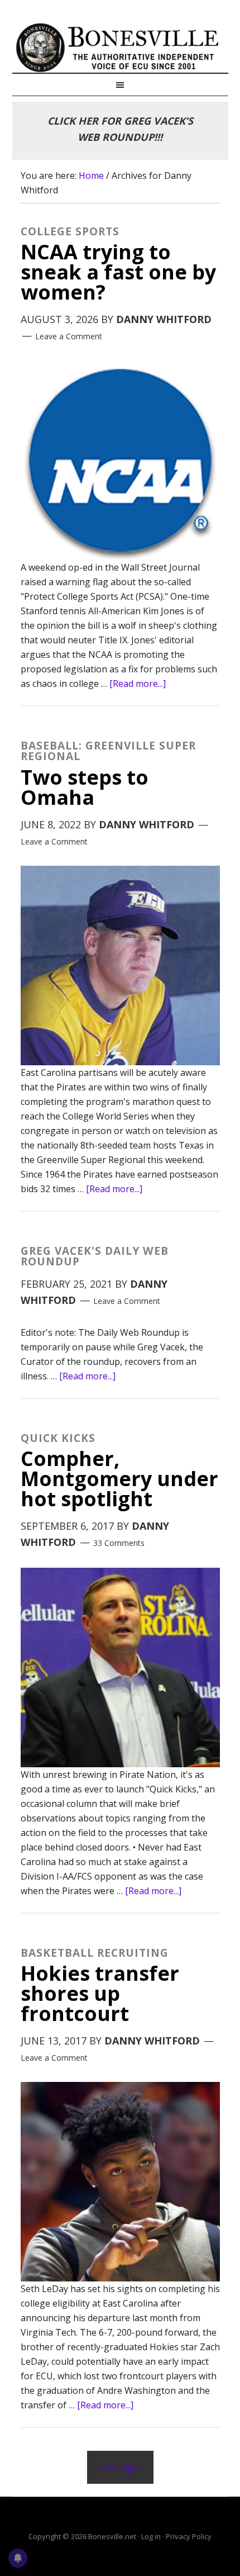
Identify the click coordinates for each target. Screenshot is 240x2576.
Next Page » (120, 2467)
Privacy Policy (189, 2536)
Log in (151, 2536)
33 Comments (119, 1543)
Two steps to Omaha (108, 775)
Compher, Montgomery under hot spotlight (119, 1472)
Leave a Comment (69, 336)
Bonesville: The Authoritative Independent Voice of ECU (120, 48)
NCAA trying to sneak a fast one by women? (118, 266)
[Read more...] (138, 684)
